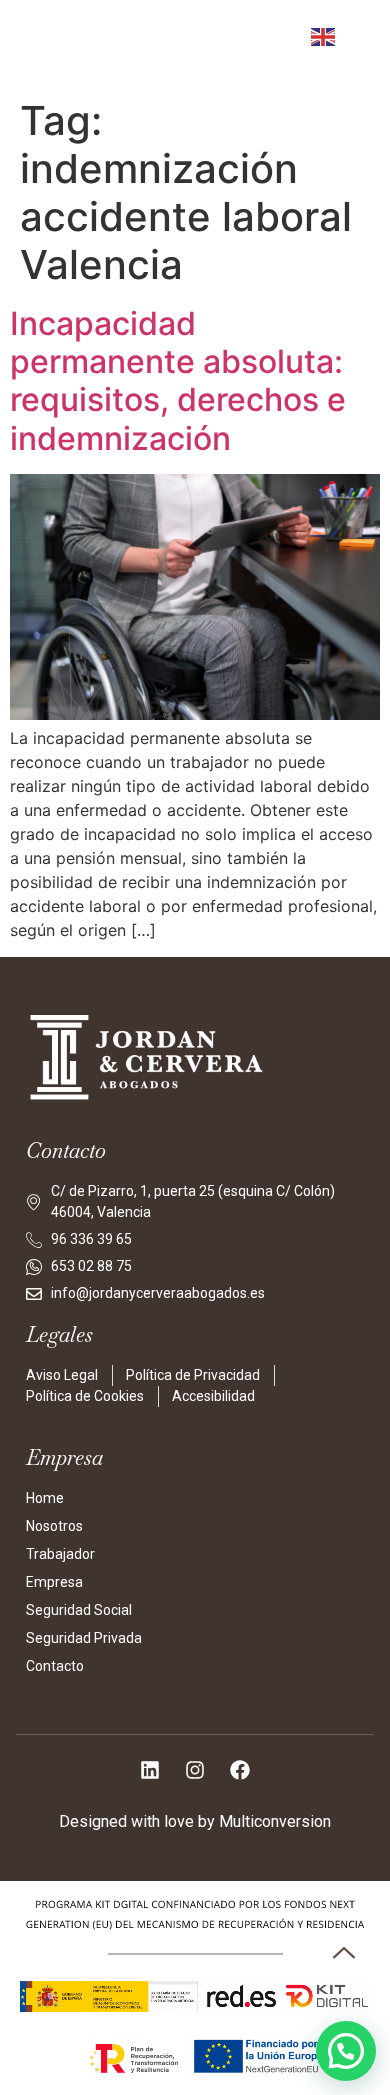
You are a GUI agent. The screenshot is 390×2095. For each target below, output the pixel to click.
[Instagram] (195, 1770)
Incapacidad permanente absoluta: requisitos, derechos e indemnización (178, 381)
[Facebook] (240, 1770)
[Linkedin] (150, 1770)
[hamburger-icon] (245, 48)
